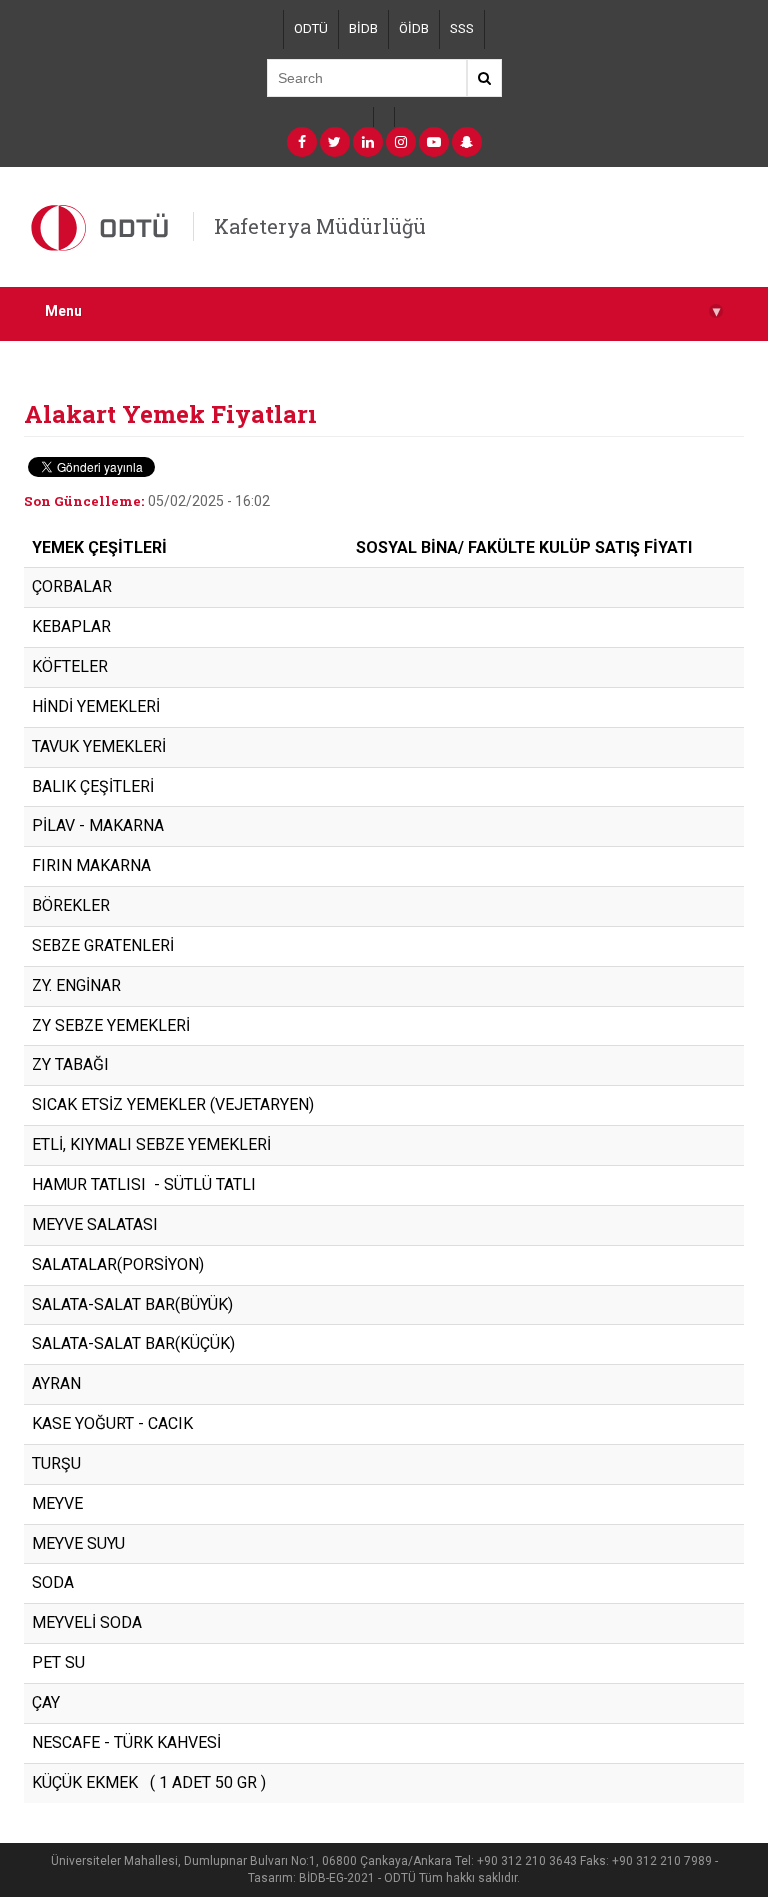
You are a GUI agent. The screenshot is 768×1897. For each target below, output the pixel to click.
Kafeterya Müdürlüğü (320, 226)
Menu (382, 311)
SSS (462, 28)
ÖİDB (414, 28)
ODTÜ (311, 28)
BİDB (363, 28)
